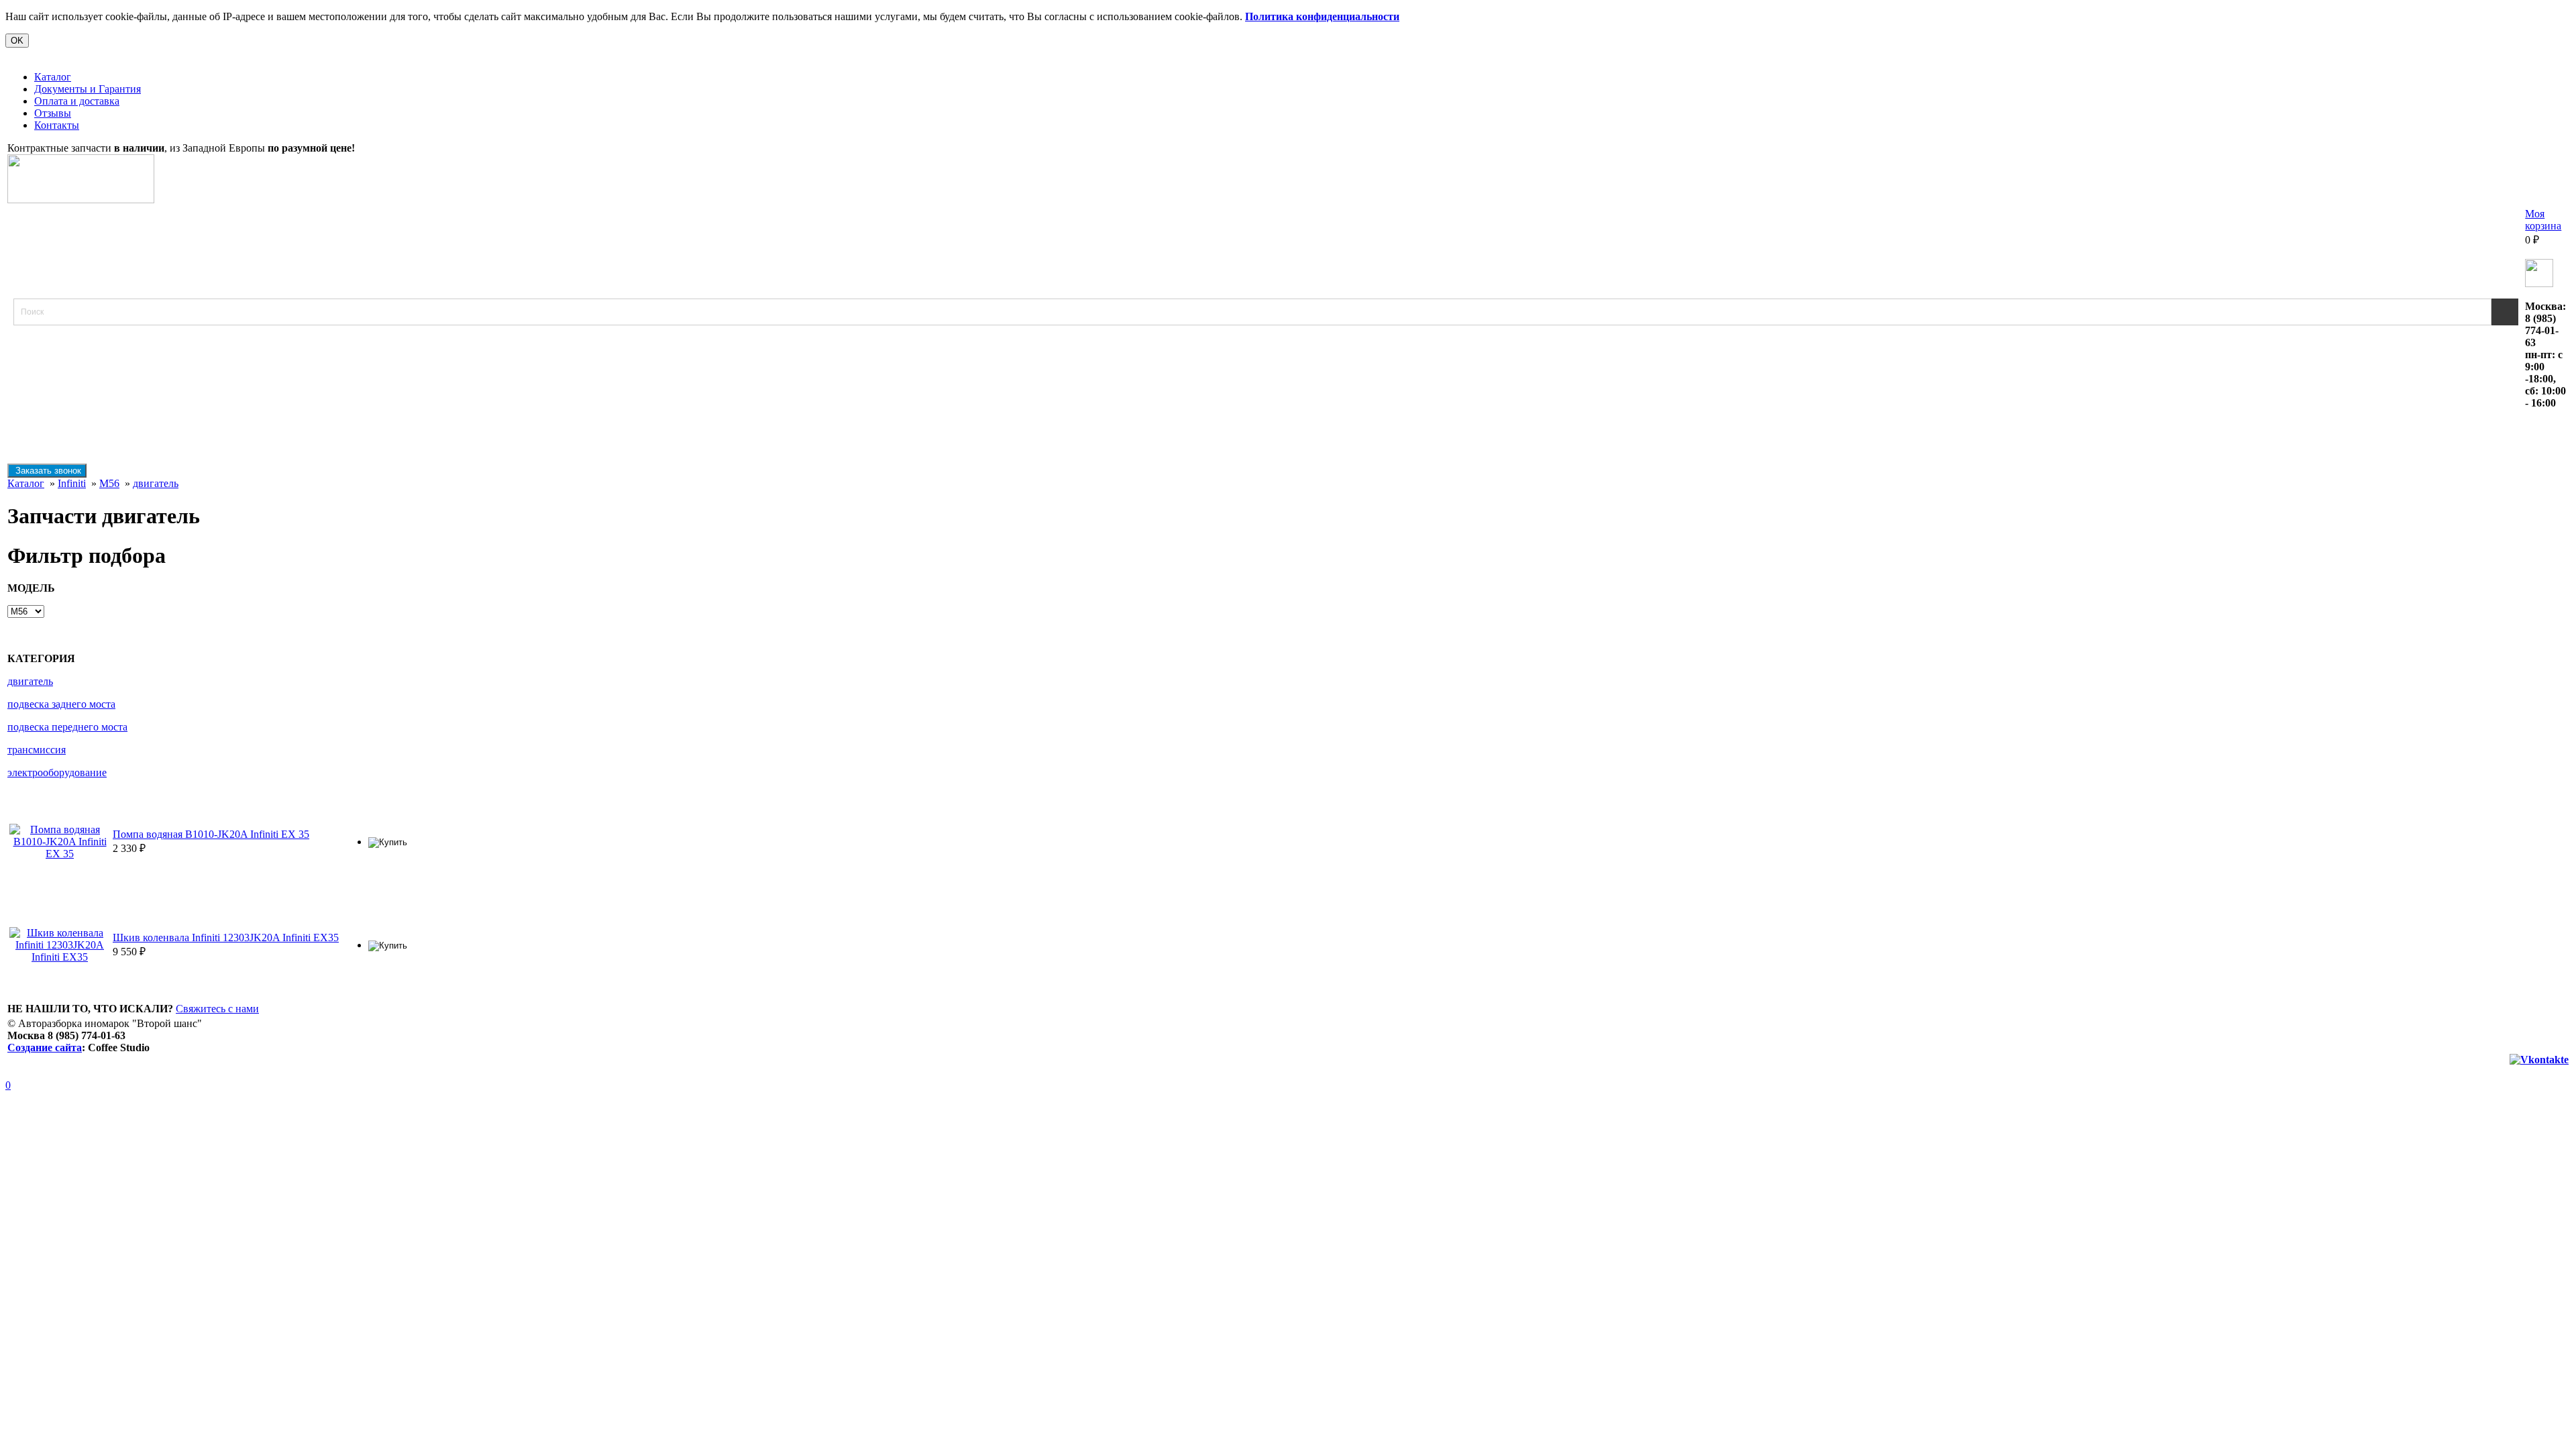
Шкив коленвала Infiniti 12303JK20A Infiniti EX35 (226, 937)
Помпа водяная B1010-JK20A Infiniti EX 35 (211, 834)
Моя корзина (2543, 220)
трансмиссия (37, 750)
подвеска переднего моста (67, 727)
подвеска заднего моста (61, 704)
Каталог (53, 77)
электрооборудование (57, 772)
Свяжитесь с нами (217, 1009)
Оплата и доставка (77, 101)
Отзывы (53, 113)
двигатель (156, 483)
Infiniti (72, 483)
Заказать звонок (47, 471)
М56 (109, 483)
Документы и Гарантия (88, 89)
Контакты (57, 125)
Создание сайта (45, 1048)
